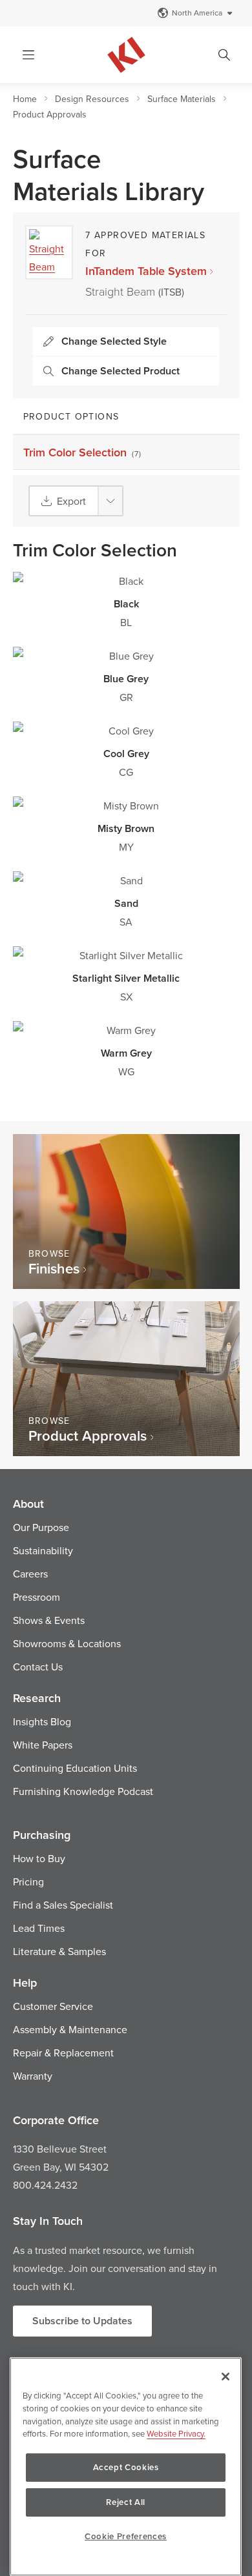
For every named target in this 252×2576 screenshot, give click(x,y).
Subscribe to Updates (82, 2321)
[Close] (226, 2377)
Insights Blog (42, 1721)
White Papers (43, 1745)
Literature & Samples (59, 1951)
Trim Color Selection (83, 452)
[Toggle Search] (224, 55)
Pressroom (37, 1597)
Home (25, 99)
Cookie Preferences (126, 2536)
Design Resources (92, 99)
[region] (126, 2467)
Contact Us (38, 1667)
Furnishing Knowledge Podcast (83, 1791)
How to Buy (39, 1858)
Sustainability (43, 1550)
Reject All (126, 2502)
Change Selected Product (121, 371)
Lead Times (39, 1928)
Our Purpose (41, 1527)
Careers (30, 1574)
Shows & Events (49, 1620)
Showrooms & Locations (67, 1643)
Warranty (33, 2076)
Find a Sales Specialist (63, 1905)
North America (197, 13)
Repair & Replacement (63, 2053)
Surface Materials (182, 99)
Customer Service (53, 2006)
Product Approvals (50, 114)
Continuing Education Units (75, 1768)
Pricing (28, 1881)
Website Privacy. (176, 2433)
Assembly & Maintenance (70, 2029)
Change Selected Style (114, 341)
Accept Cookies (126, 2467)
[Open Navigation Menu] (28, 55)
